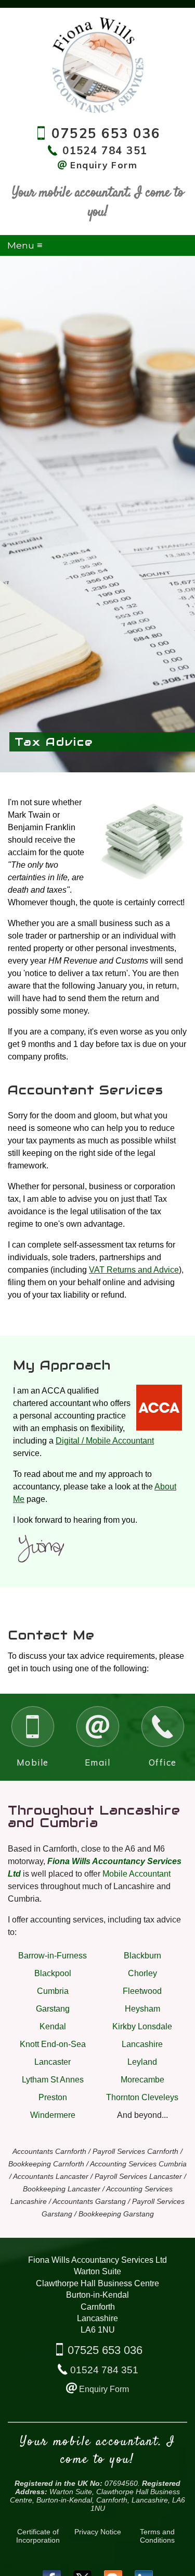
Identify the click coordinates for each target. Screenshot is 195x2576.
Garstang (53, 2009)
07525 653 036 (105, 2350)
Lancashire (142, 2044)
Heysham (142, 2009)
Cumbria (53, 1991)
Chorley (142, 1973)
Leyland (142, 2062)
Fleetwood (142, 1991)
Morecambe (142, 2080)
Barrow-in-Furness (53, 1956)
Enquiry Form (104, 2389)
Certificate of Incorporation (38, 2536)
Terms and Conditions (157, 2536)
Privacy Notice (98, 2532)
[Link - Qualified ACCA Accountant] (159, 1428)
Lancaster (53, 2062)
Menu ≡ (25, 245)
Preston (53, 2097)
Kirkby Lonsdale (142, 2026)
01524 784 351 (104, 2370)
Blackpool (53, 1973)
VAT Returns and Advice (134, 1270)
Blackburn (142, 1956)
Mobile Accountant (136, 1874)
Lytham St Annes (53, 2080)
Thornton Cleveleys (142, 2097)
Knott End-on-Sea (53, 2044)
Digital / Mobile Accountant (105, 1441)
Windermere (53, 2115)
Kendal (53, 2026)
